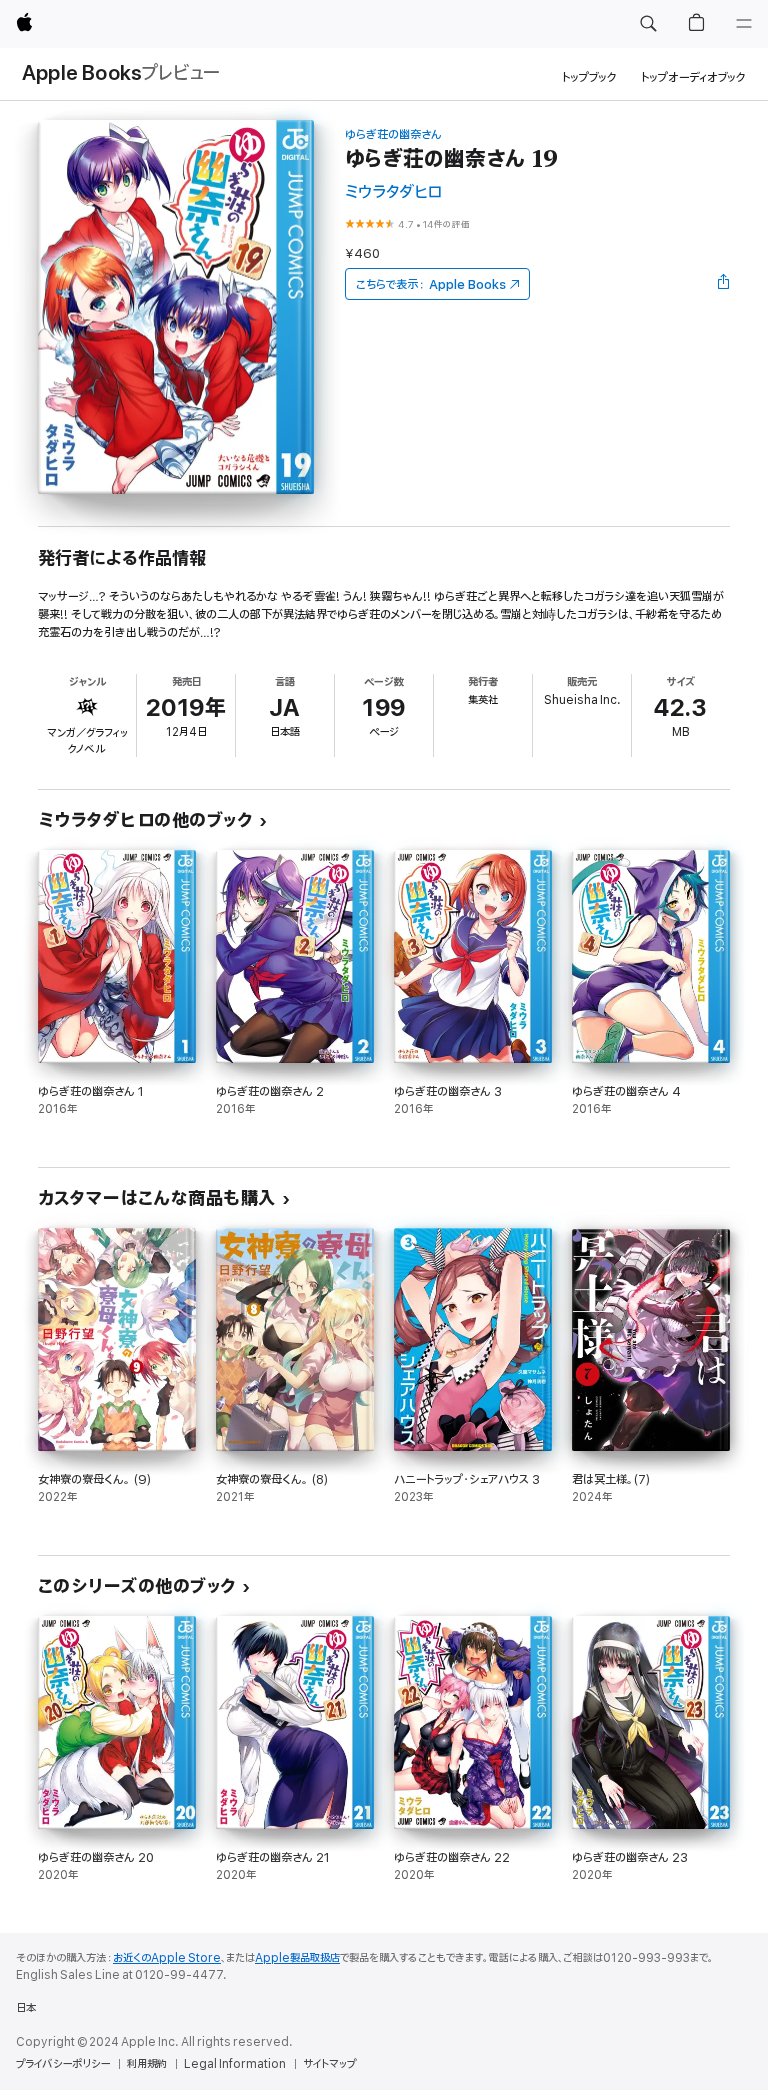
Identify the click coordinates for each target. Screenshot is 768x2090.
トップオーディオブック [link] (693, 77)
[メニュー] (744, 24)
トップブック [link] (589, 77)
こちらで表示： (431, 284)
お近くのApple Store (167, 1958)
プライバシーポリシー (63, 2064)
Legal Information (235, 2064)
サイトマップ (329, 2064)
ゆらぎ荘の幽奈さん (393, 134)
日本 (26, 2008)
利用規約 (147, 2064)
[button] (648, 24)
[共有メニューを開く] (724, 284)
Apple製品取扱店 (297, 1958)
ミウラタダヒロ (393, 192)
